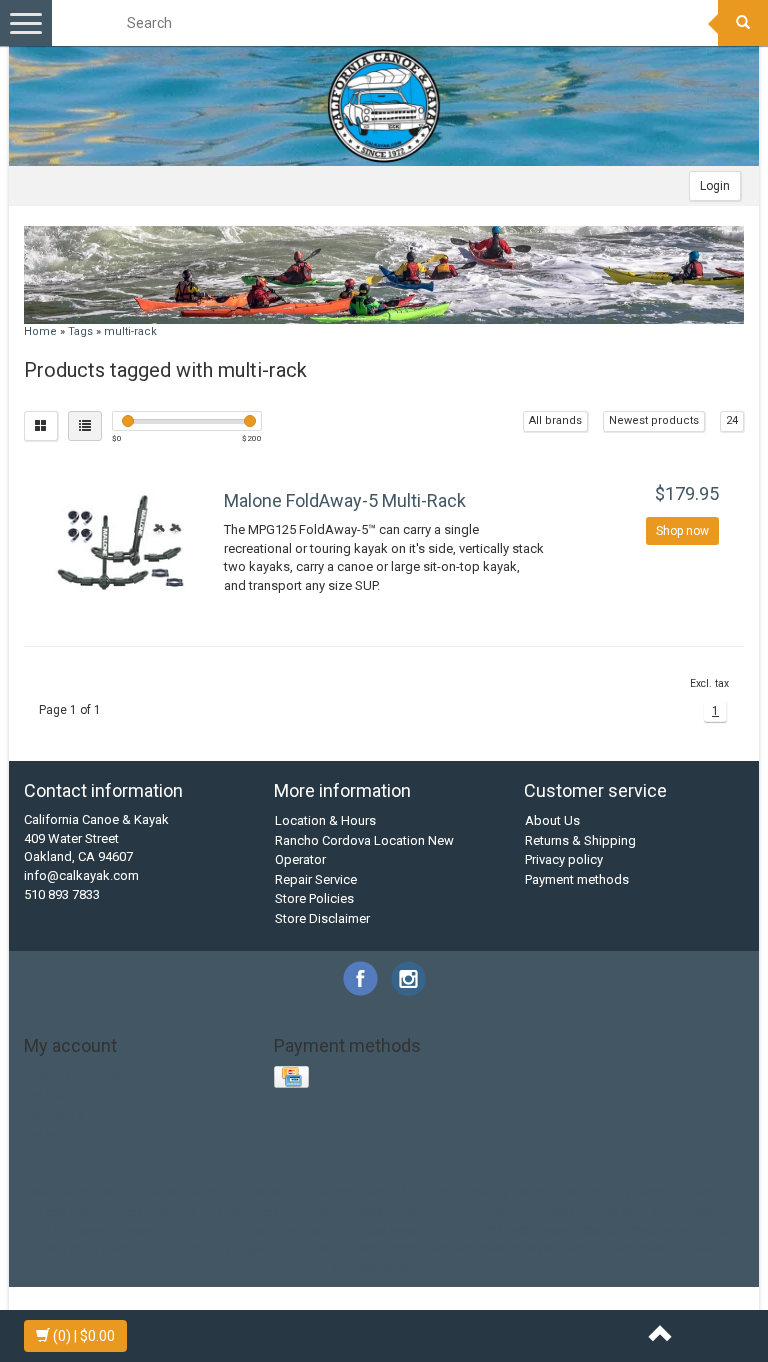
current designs (151, 1211)
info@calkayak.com (81, 875)
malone (324, 1229)
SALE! (447, 1192)
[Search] (743, 23)
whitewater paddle (384, 1266)
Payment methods (577, 879)
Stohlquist (548, 1192)
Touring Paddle (630, 1192)
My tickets (54, 1114)
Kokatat (259, 1192)
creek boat (66, 1211)
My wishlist (57, 1133)
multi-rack (130, 331)
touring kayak (228, 1248)
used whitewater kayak (491, 1248)
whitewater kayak (664, 1248)
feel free (282, 1211)
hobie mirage (480, 1211)
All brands (555, 420)
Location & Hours (325, 820)
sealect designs (625, 1229)
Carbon (119, 1192)
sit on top (707, 1229)
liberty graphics (249, 1229)
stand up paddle (95, 1248)
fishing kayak (353, 1211)
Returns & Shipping (580, 840)
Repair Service (316, 879)
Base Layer (57, 1192)
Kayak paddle (188, 1192)
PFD (409, 1192)
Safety (491, 1192)
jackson (704, 1211)
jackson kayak (69, 1229)
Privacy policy (564, 859)
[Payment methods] (293, 1078)
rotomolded (468, 1229)
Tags (80, 331)
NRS (376, 1192)
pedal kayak (390, 1229)
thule (166, 1248)
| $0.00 (84, 1336)
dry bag (227, 1211)
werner (585, 1248)
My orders (54, 1094)
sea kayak (541, 1229)
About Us (552, 820)
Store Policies (314, 898)
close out (709, 1192)
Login (715, 186)
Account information (84, 1075)
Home (40, 331)
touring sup (309, 1248)
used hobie (383, 1248)
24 (732, 420)
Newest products (654, 420)
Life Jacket (323, 1192)
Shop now (682, 531)
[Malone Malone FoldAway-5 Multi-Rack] (121, 543)
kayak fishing (158, 1229)
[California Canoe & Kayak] (384, 106)
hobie (416, 1211)
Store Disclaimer (322, 918)
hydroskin (555, 1211)
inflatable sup (632, 1211)
